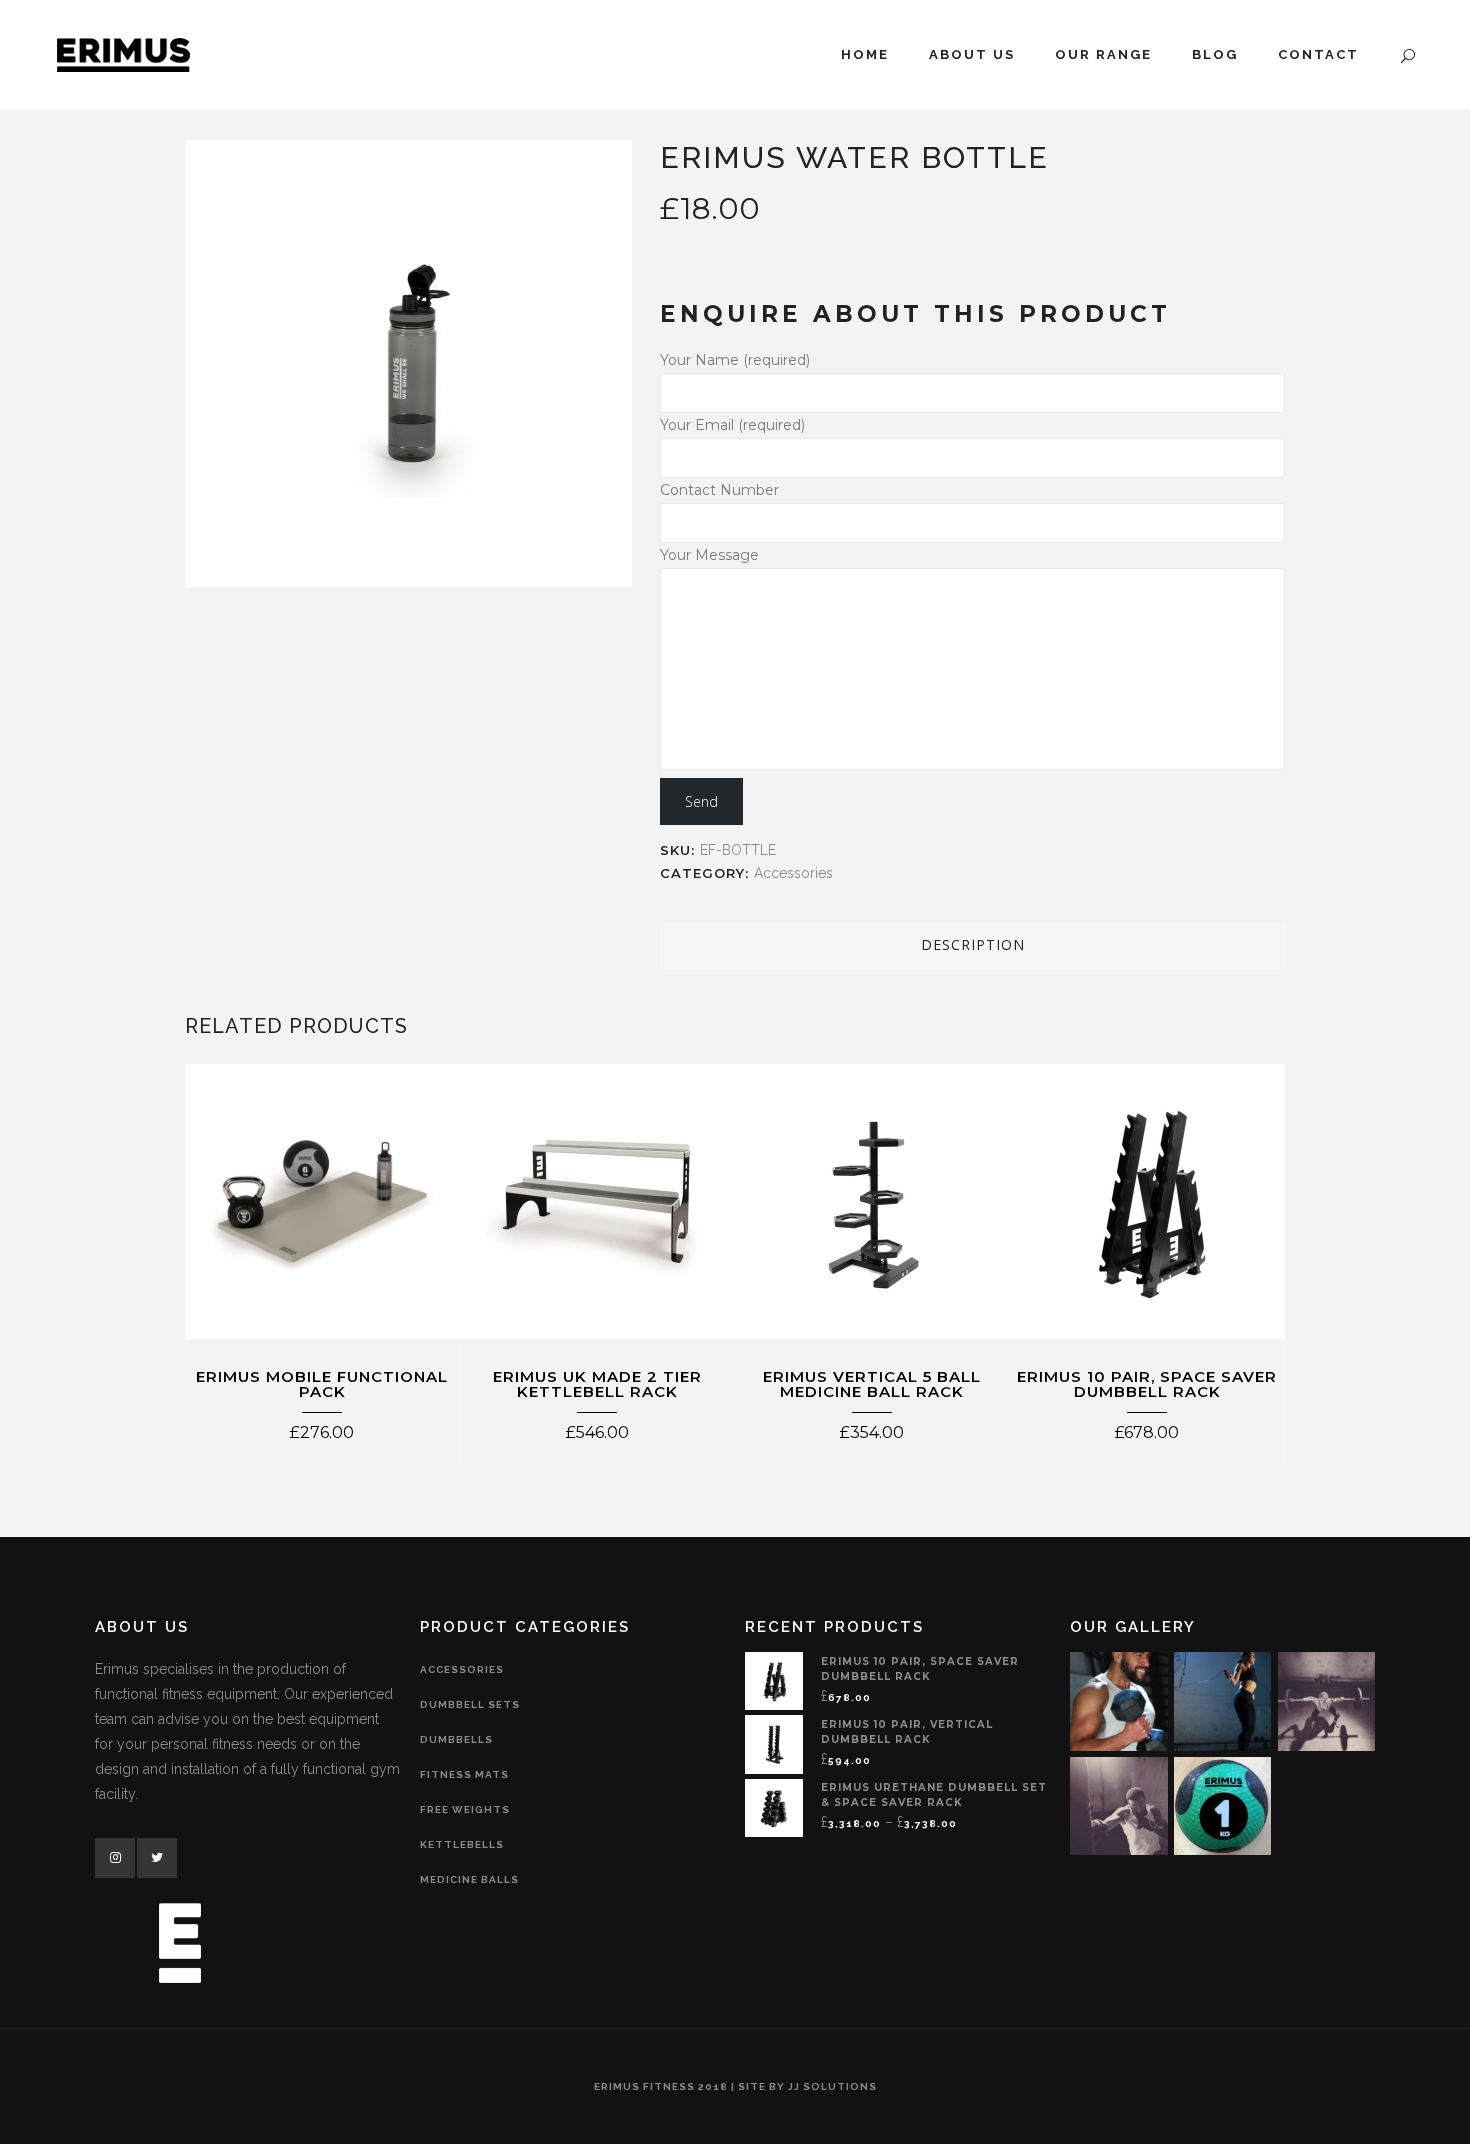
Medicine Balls (469, 1879)
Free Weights (465, 1809)
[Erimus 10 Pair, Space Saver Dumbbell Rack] (774, 1680)
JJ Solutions (832, 2086)
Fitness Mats (464, 1774)
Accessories (793, 873)
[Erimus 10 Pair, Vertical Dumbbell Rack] (774, 1743)
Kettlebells (462, 1844)
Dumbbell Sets (470, 1704)
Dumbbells (456, 1739)
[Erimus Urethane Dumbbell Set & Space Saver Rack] (774, 1806)
